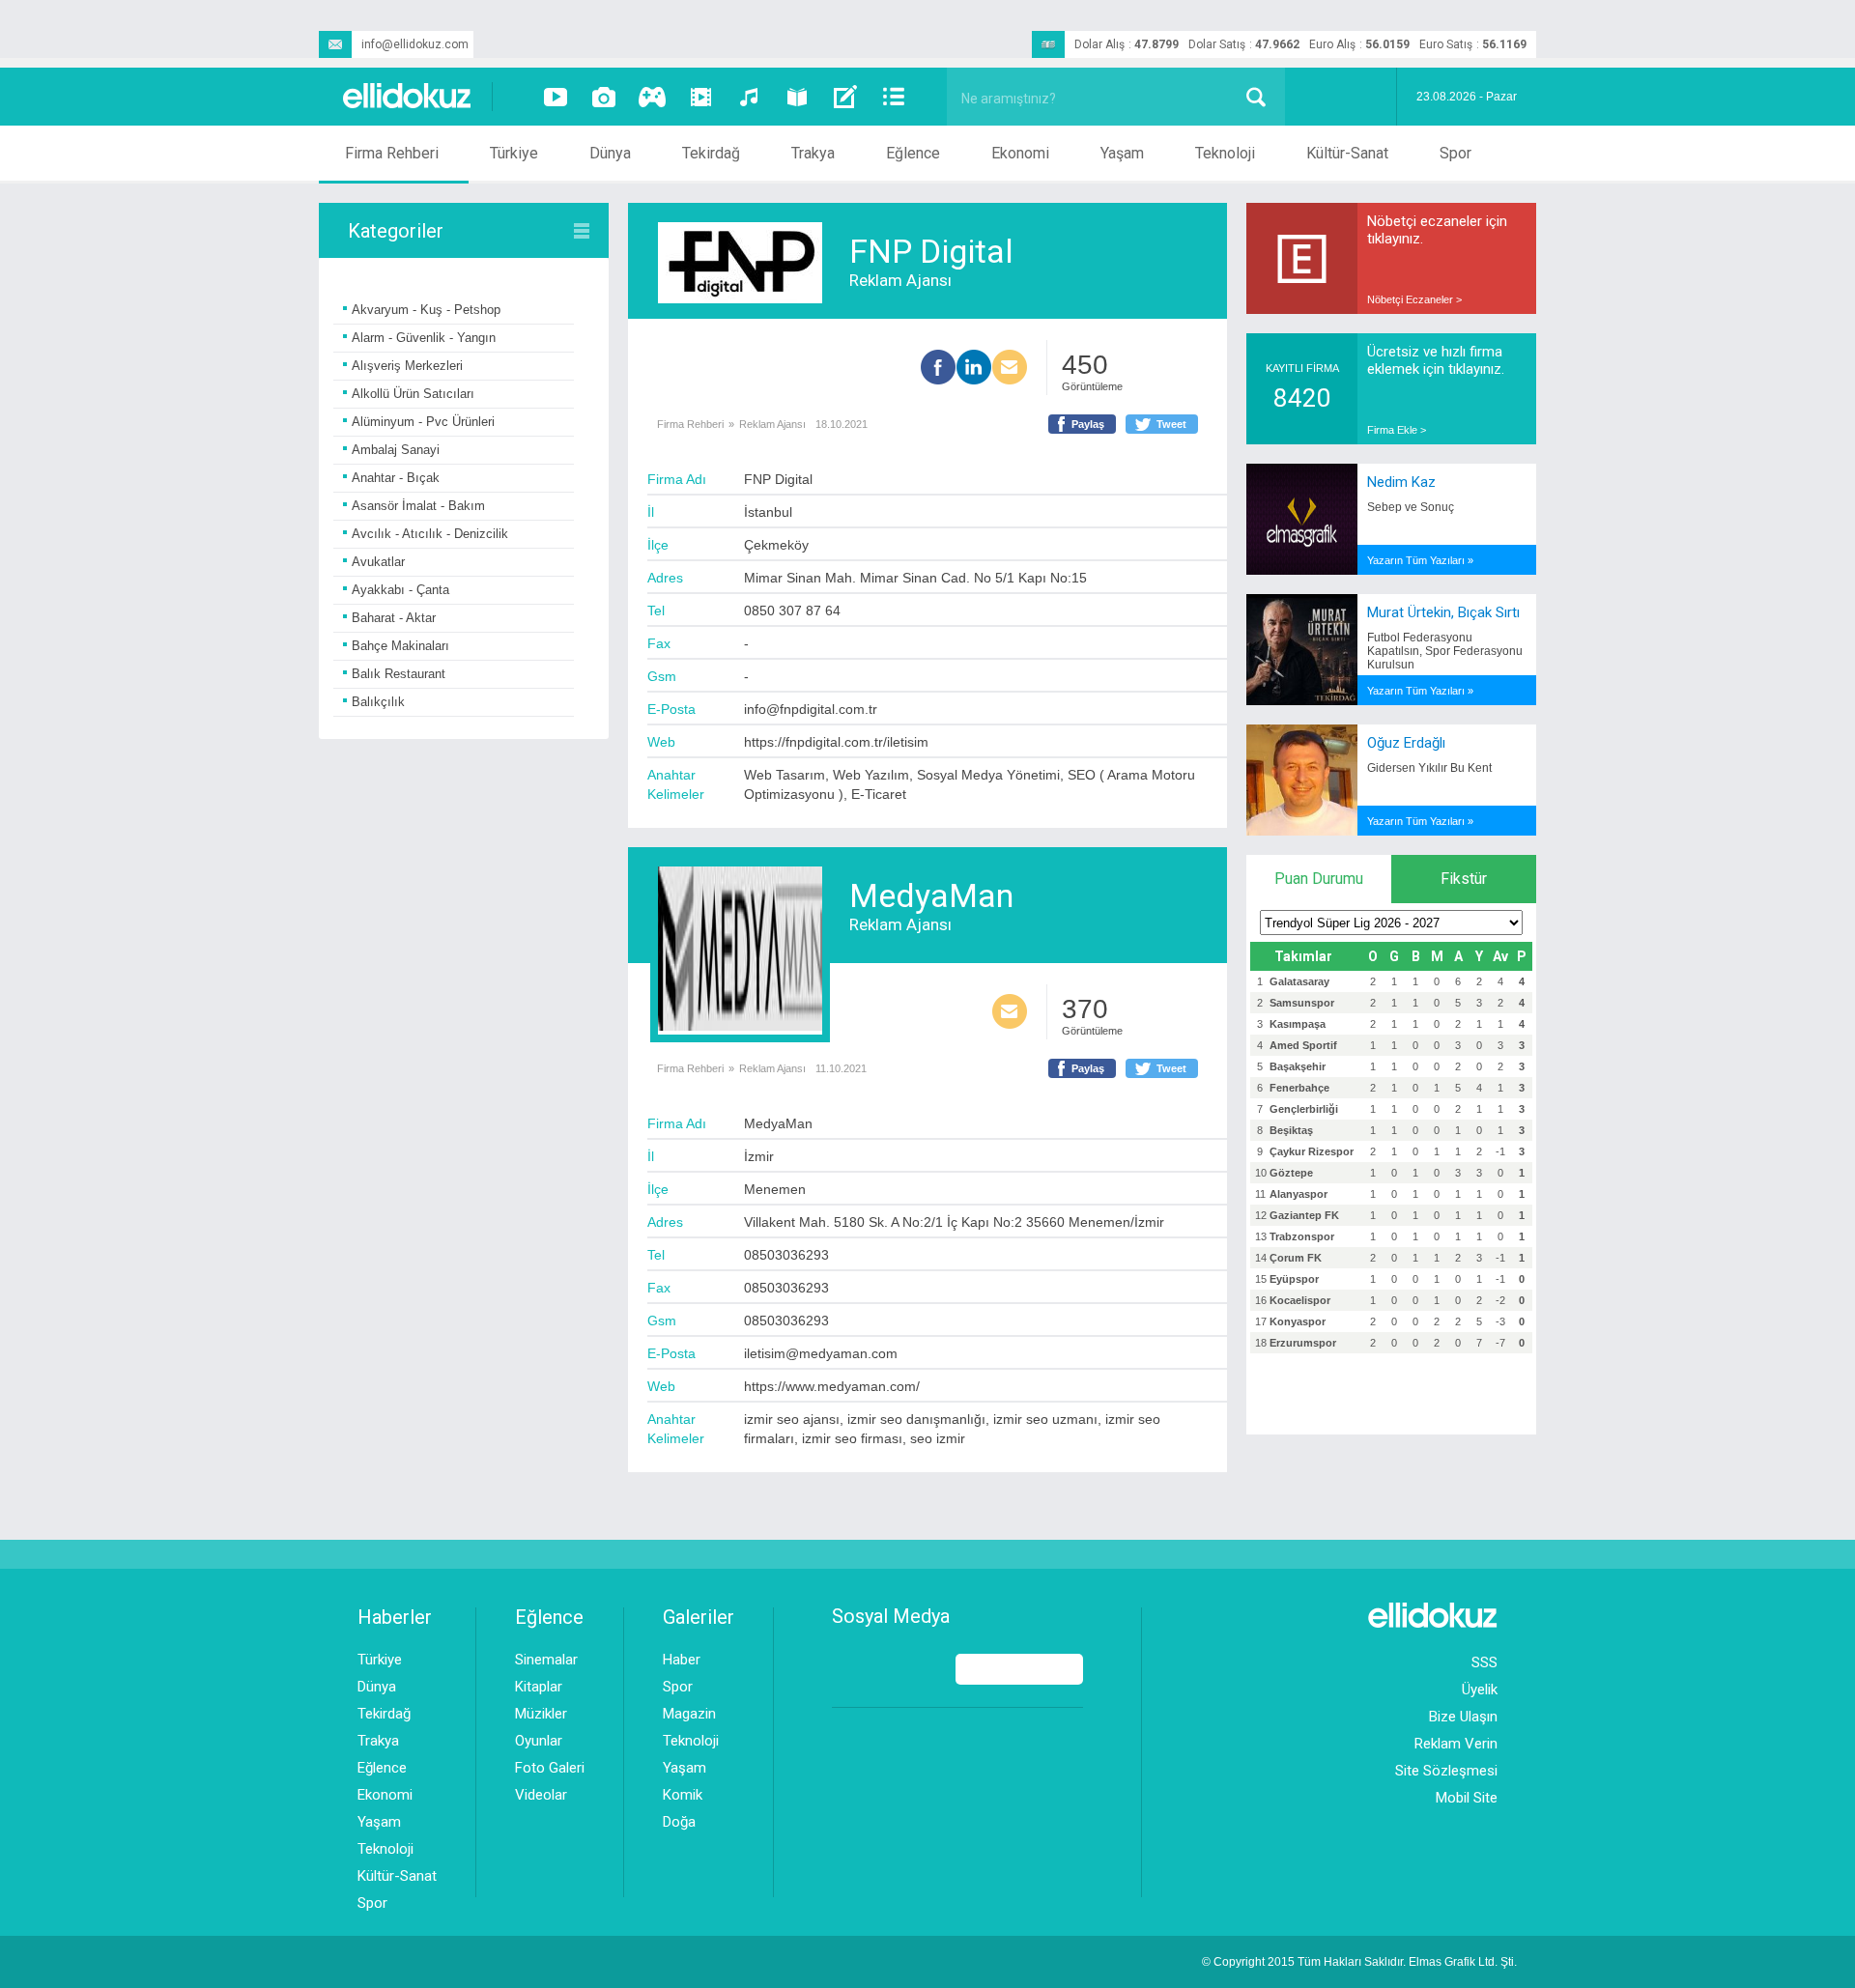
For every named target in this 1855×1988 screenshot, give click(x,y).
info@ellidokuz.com (415, 44)
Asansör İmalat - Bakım (418, 506)
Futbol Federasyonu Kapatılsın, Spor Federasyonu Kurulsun (1445, 651)
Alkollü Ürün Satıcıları (413, 394)
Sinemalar (546, 1660)
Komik (683, 1795)
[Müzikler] (749, 97)
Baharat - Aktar (394, 618)
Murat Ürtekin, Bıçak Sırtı (1443, 612)
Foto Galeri (550, 1768)
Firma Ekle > (1397, 430)
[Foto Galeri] (604, 97)
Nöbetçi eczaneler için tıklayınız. (1437, 230)
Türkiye (514, 153)
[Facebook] (938, 369)
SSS (1484, 1662)
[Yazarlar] (845, 97)
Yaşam (1122, 153)
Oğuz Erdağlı (1406, 743)
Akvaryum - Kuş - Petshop (426, 310)
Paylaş (1088, 424)
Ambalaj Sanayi (396, 450)
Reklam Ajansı (900, 280)
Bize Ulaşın (1463, 1717)
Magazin (689, 1714)
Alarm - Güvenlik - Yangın (424, 338)
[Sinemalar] (700, 97)
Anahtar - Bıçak (396, 478)
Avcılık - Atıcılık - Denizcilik (430, 534)
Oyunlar (539, 1741)
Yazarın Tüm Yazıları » (1420, 560)
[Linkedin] (974, 369)
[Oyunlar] (652, 97)
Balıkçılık (378, 702)
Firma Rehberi (392, 153)
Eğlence (913, 153)
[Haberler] (894, 97)
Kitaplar (539, 1687)
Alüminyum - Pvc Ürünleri (423, 422)
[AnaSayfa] (408, 97)
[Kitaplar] (797, 97)
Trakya (813, 153)
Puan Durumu (1319, 879)
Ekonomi (1020, 153)
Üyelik (1480, 1690)
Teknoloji (1225, 153)
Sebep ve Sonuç (1411, 507)
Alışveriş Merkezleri (407, 366)
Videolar (541, 1795)
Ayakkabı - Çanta (400, 590)
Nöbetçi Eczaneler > (1414, 299)
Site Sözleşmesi (1446, 1771)
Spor (1455, 153)
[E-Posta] (1010, 369)
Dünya (610, 153)
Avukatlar (378, 562)
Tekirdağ (711, 153)
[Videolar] (556, 97)
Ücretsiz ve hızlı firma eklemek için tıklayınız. (1436, 360)
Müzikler (541, 1714)
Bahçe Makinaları (400, 646)
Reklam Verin (1456, 1744)
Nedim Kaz (1401, 482)
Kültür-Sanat (1347, 153)
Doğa (679, 1822)
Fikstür (1464, 879)
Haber (682, 1660)
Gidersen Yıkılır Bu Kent (1429, 768)
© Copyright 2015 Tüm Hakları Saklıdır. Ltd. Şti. (1359, 1962)
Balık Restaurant (399, 674)
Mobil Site (1467, 1798)
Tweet (1171, 424)
